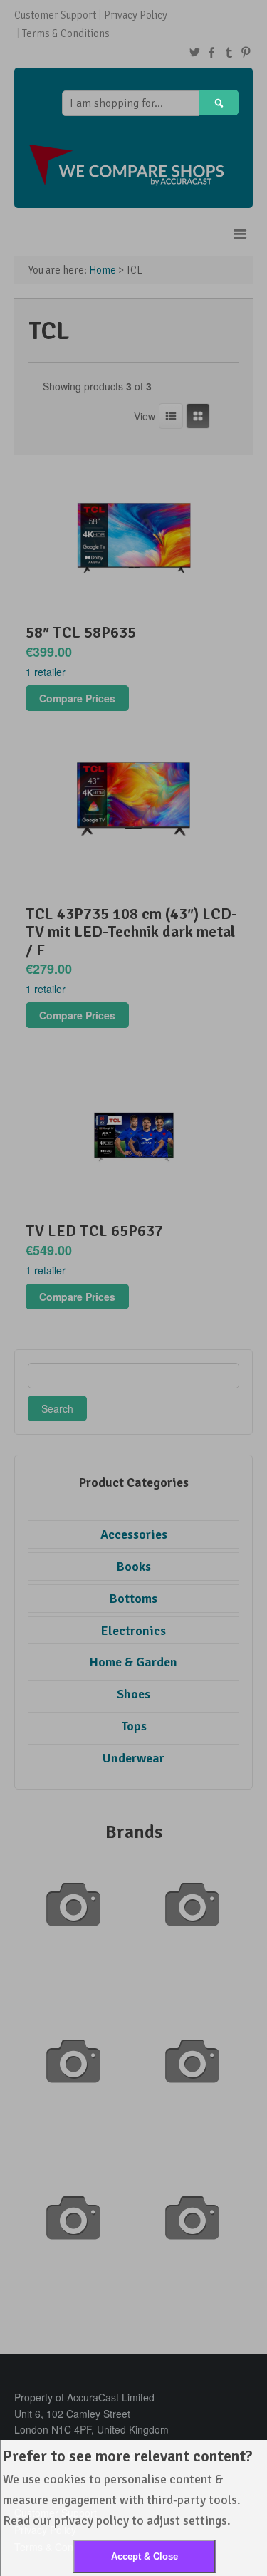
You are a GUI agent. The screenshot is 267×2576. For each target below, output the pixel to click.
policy (112, 2520)
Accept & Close (145, 2556)
